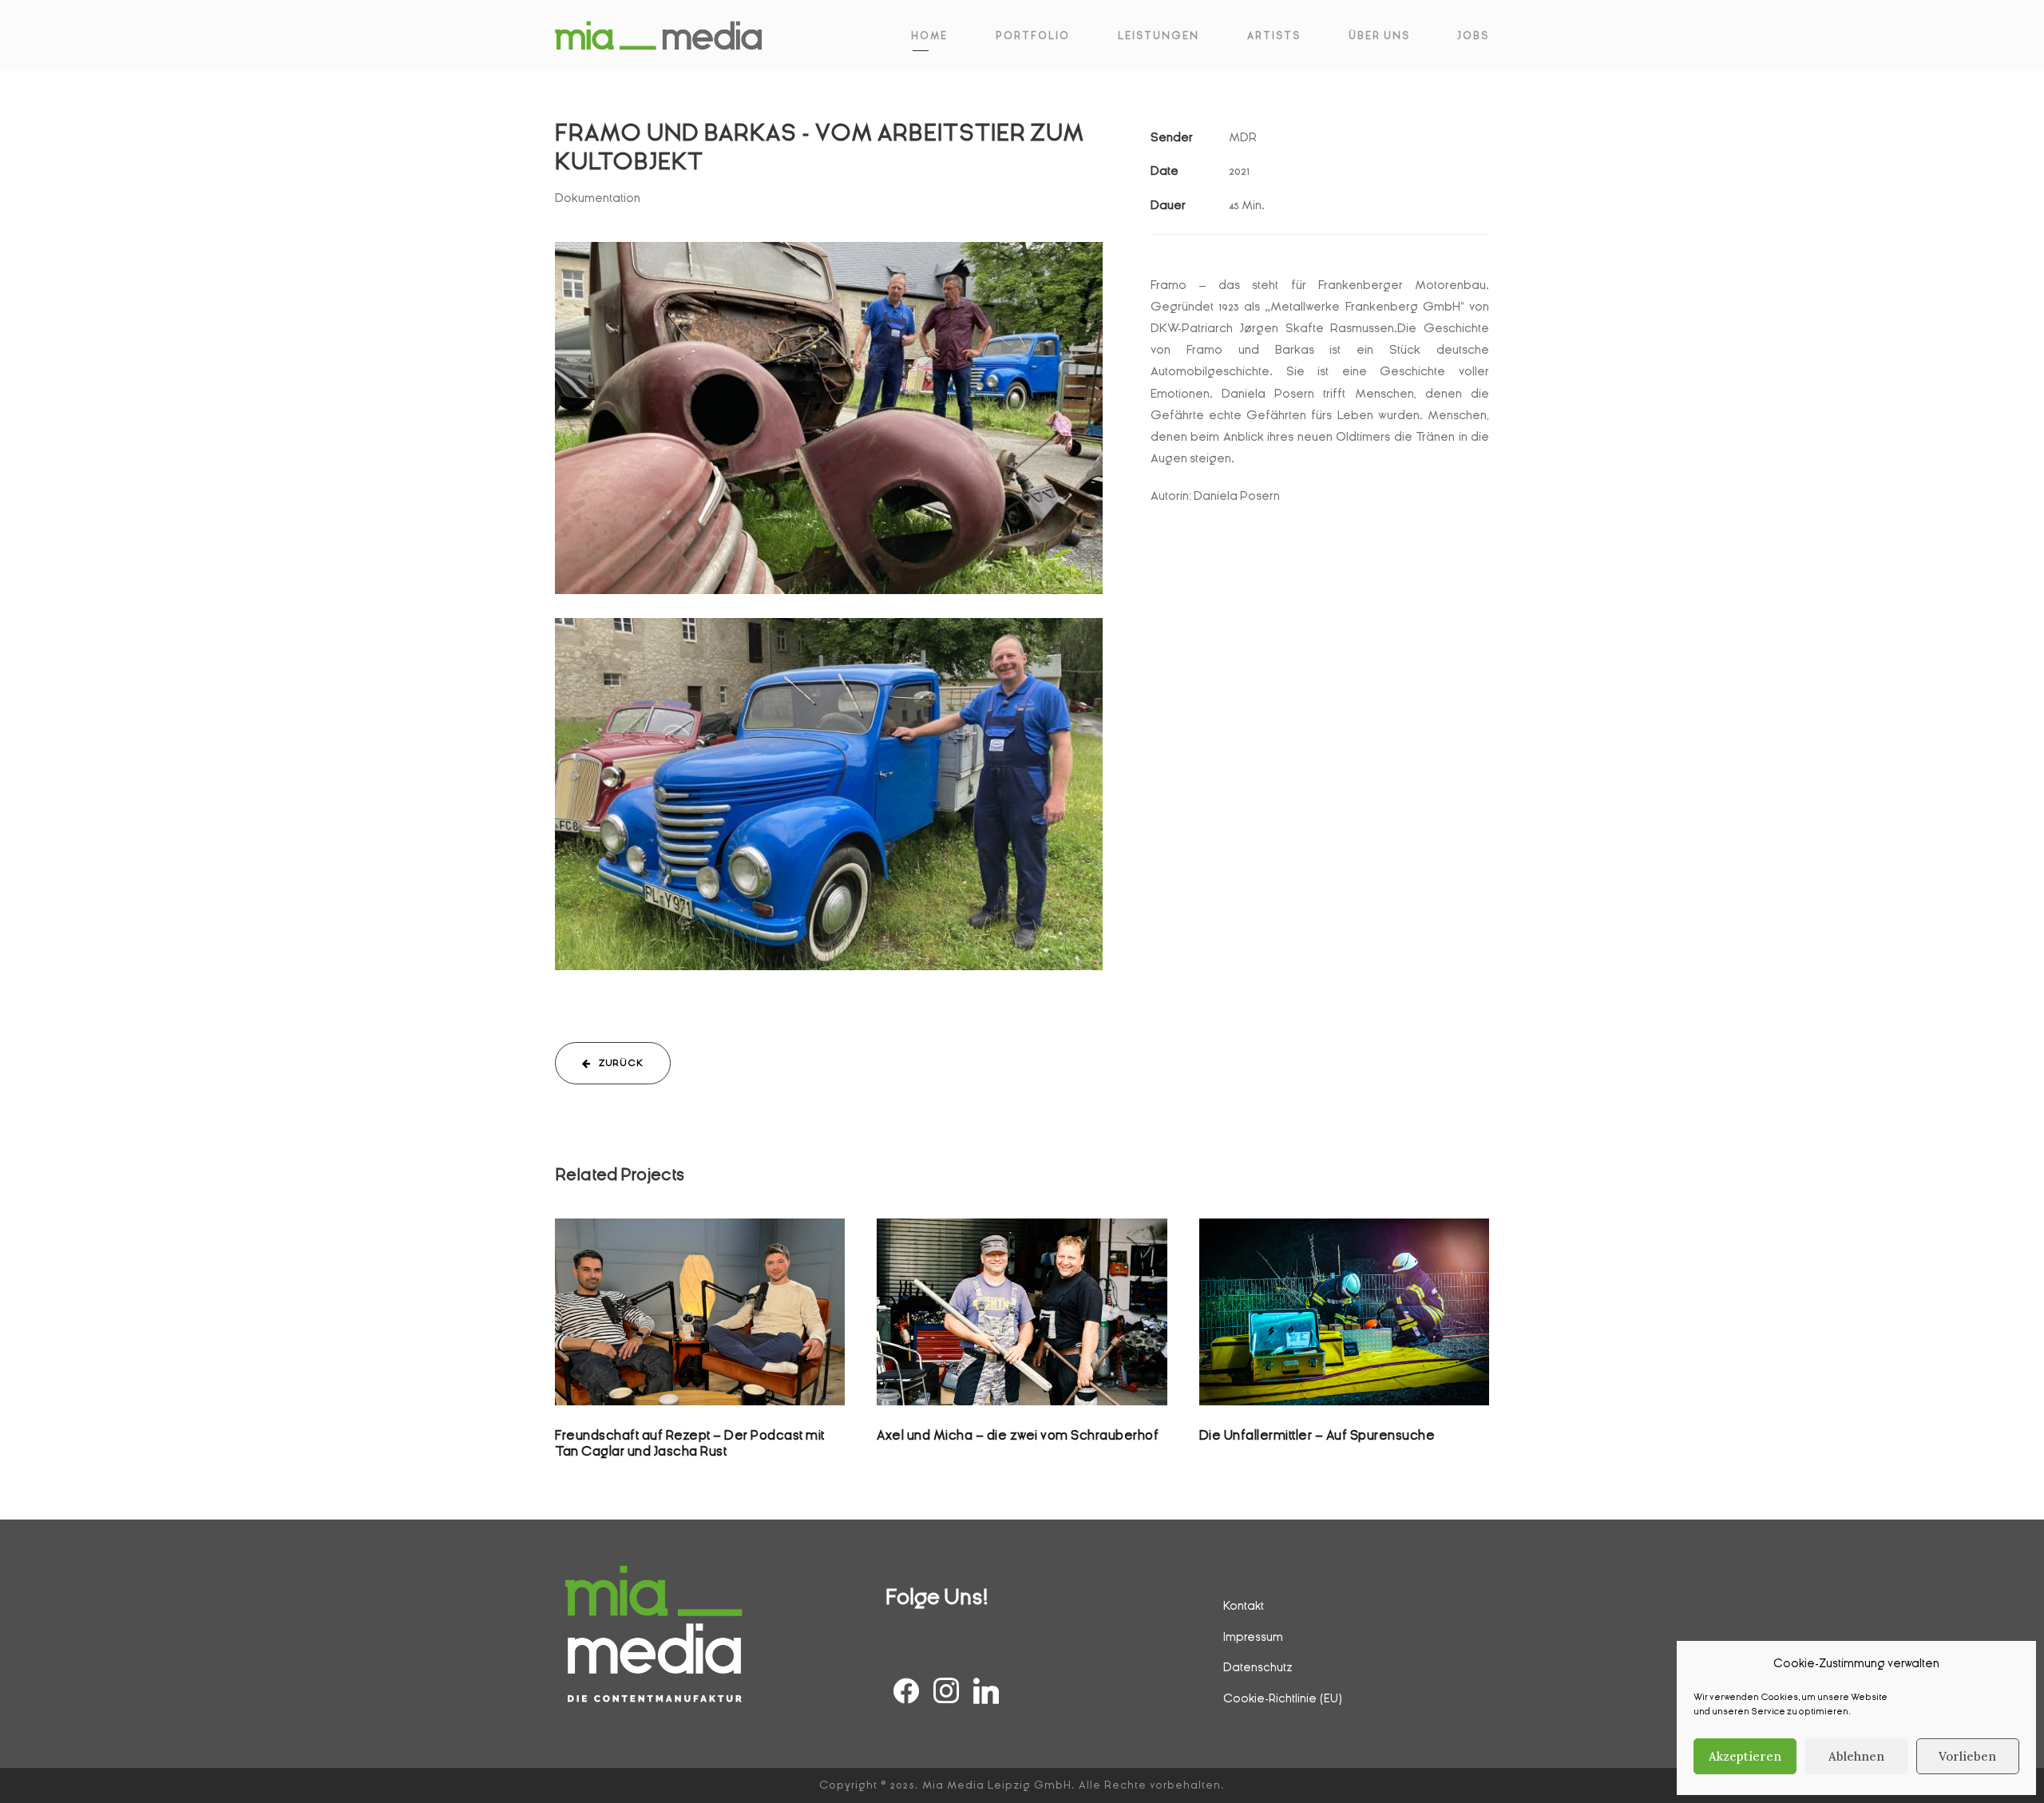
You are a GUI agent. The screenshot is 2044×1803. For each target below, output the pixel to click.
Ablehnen (1856, 1756)
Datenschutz (1258, 1667)
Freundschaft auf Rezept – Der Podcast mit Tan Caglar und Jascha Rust (700, 1332)
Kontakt (1244, 1606)
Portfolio (1033, 36)
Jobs (1474, 36)
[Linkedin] (986, 1693)
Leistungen (1159, 36)
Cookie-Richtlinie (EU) (1283, 1698)
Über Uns (1379, 36)
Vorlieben (1967, 1756)
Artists (1274, 36)
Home (929, 36)
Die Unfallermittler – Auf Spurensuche (1317, 1435)
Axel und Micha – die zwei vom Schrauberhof (1018, 1435)
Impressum (1253, 1637)
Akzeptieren (1745, 1756)
